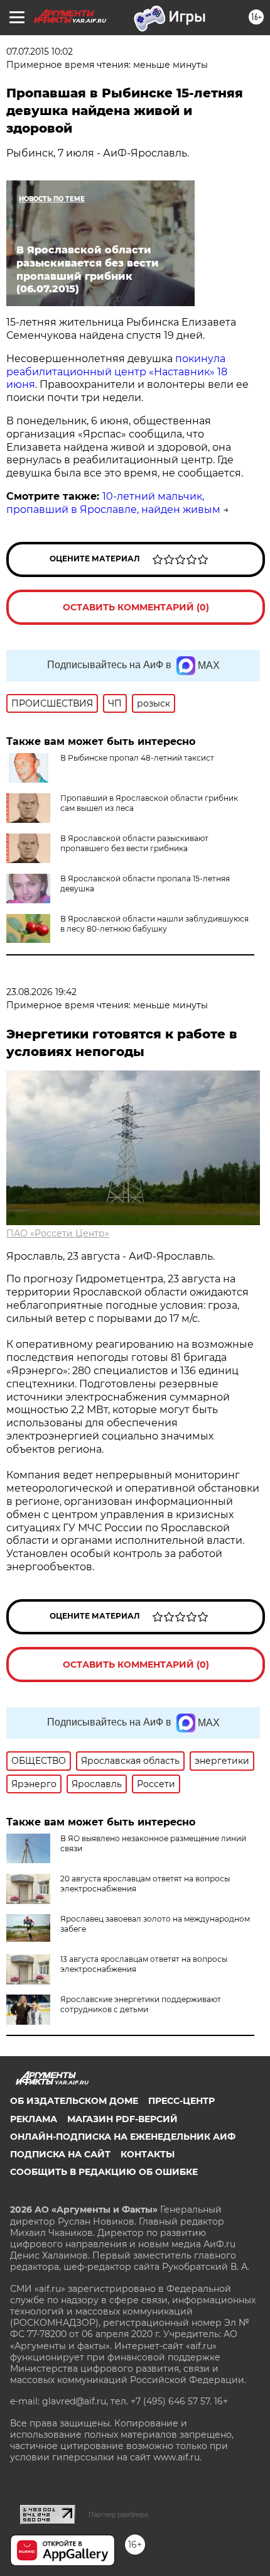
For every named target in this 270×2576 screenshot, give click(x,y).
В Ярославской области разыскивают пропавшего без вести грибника (134, 843)
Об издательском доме (74, 2101)
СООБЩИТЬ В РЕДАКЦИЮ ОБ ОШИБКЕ (104, 2172)
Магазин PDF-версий (122, 2119)
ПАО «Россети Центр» (58, 1233)
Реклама (34, 2119)
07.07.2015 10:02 (40, 52)
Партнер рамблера (118, 2514)
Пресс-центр (181, 2101)
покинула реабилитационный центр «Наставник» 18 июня (117, 372)
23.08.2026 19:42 (41, 992)
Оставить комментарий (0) (136, 607)
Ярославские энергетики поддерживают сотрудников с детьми (141, 2004)
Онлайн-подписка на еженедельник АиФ (123, 2137)
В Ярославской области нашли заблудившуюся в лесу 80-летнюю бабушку (154, 924)
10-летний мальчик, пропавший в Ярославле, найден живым (113, 503)
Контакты (148, 2154)
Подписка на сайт (60, 2154)
